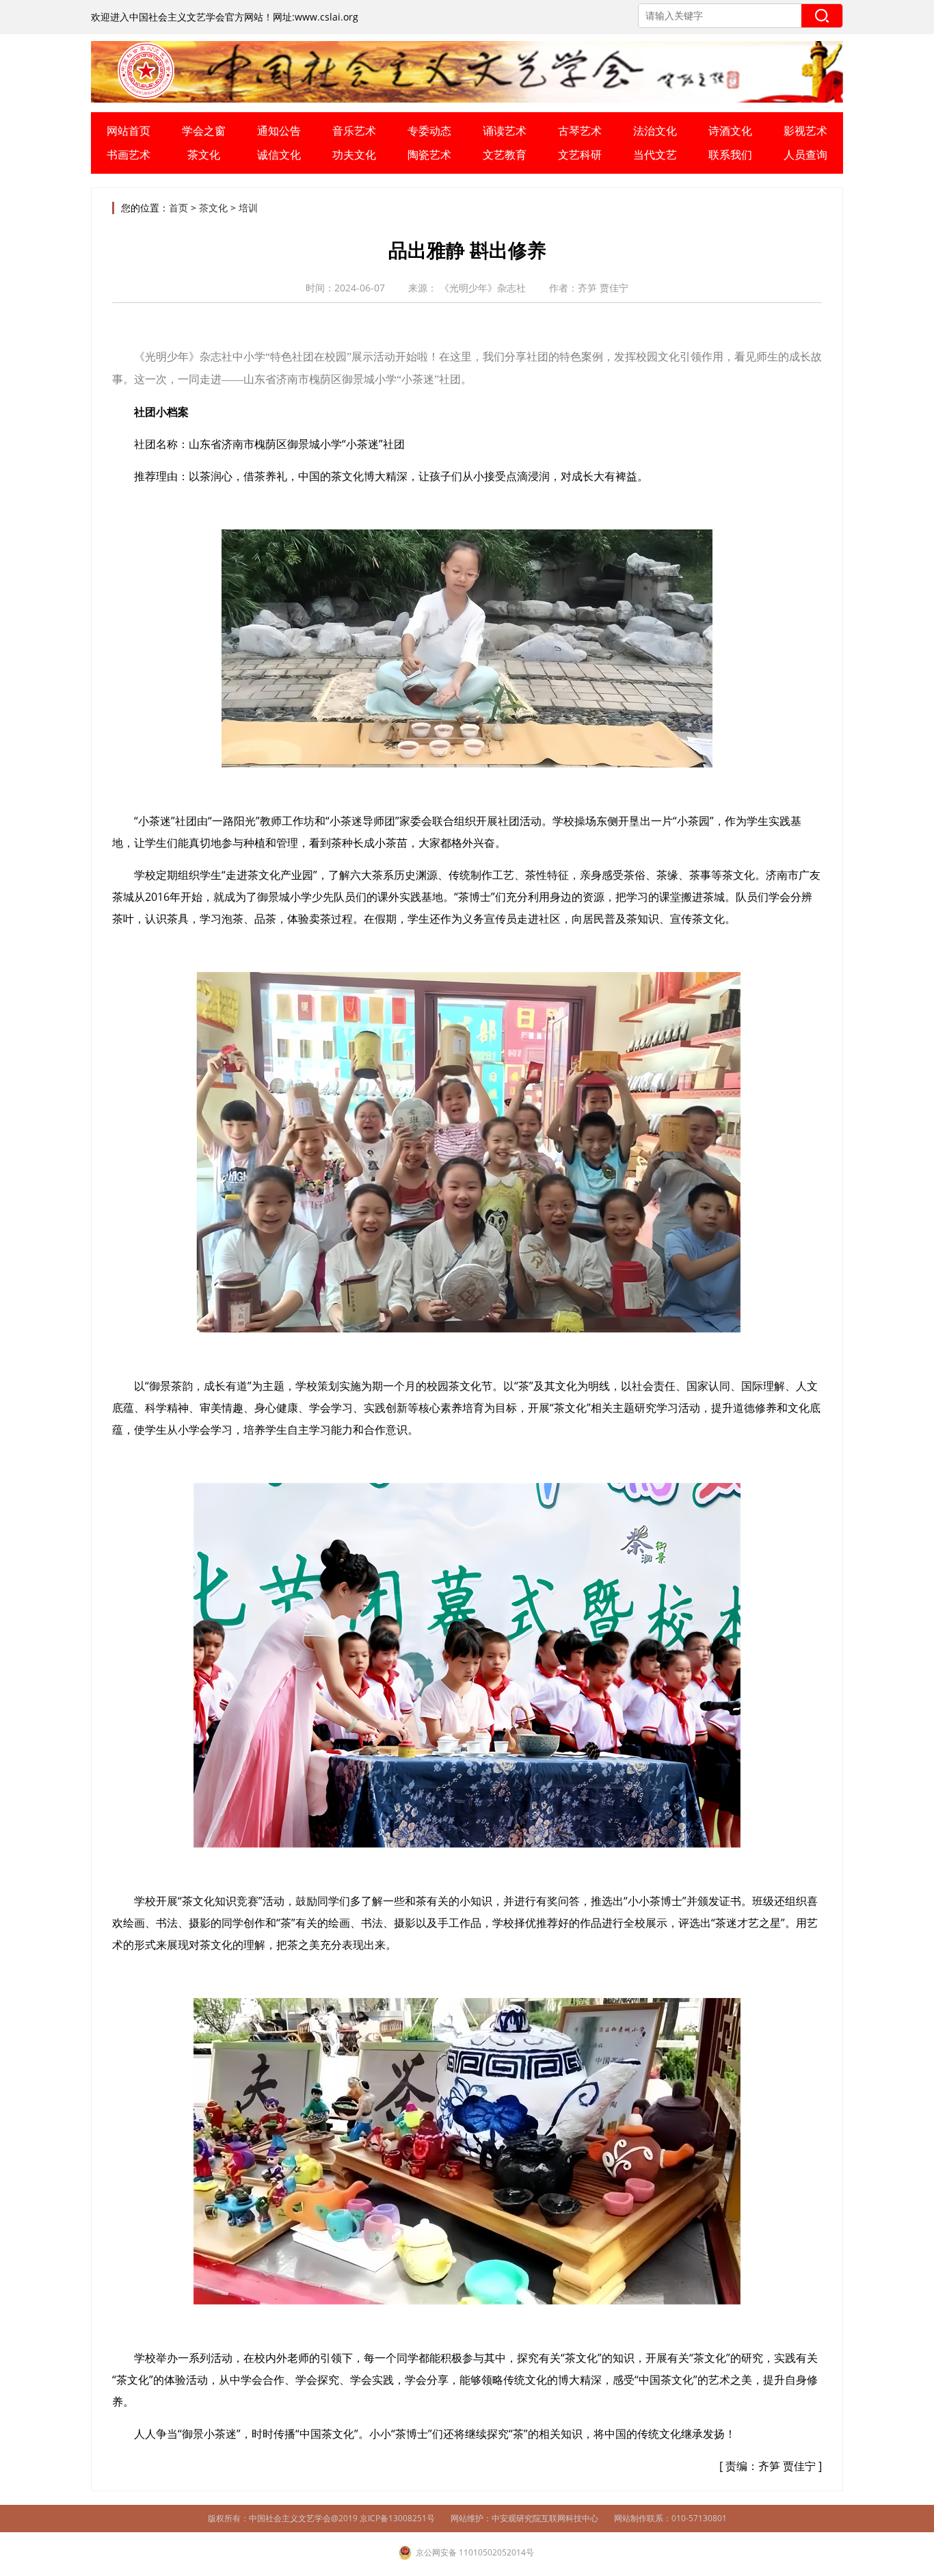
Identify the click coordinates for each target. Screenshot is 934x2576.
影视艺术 (805, 131)
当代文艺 (655, 155)
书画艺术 (129, 155)
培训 (248, 208)
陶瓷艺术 (429, 155)
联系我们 (730, 155)
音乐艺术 (354, 131)
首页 (178, 208)
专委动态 (429, 131)
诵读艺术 (505, 131)
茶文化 (204, 155)
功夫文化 (354, 155)
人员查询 (805, 155)
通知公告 (279, 131)
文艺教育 (505, 155)
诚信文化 (279, 155)
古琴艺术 (580, 131)
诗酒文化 (730, 131)
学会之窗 (204, 131)
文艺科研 (580, 155)
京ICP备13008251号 (397, 2518)
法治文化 (655, 131)
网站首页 (129, 131)
